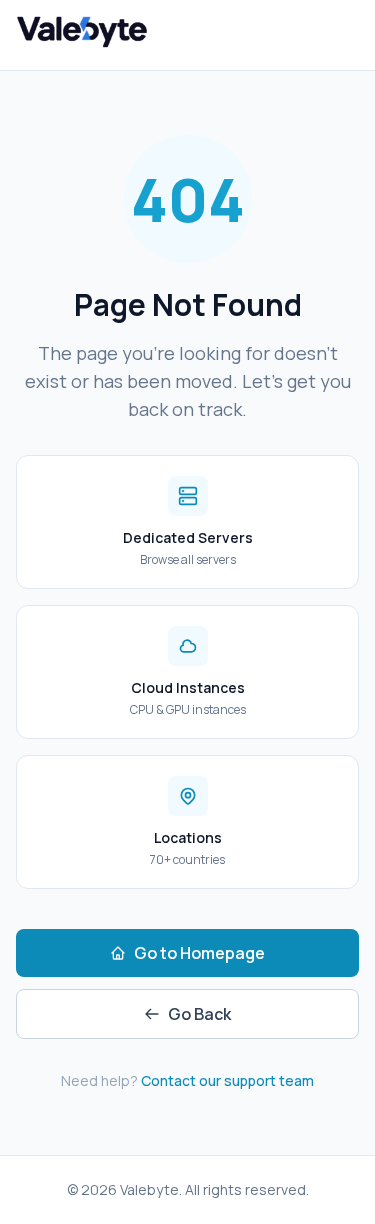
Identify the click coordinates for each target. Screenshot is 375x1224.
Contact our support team (227, 1080)
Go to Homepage (199, 953)
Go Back (199, 1014)
